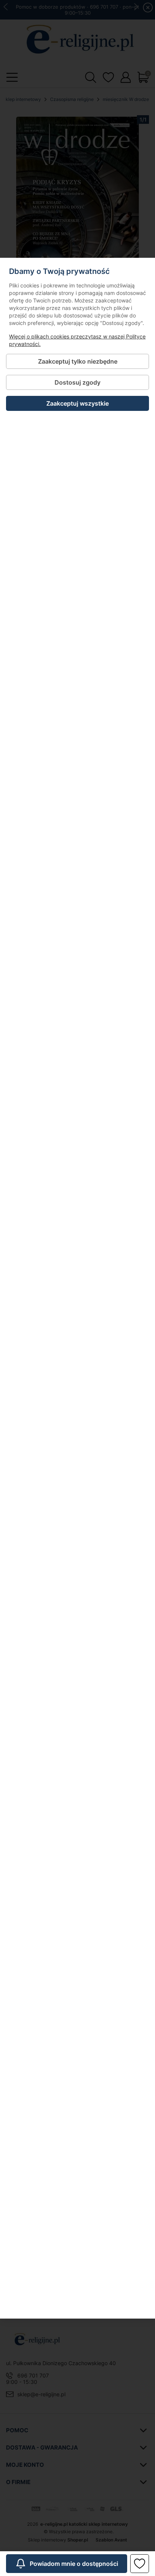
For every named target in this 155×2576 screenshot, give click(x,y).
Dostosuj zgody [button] (77, 382)
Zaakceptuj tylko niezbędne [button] (78, 361)
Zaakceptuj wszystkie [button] (77, 403)
